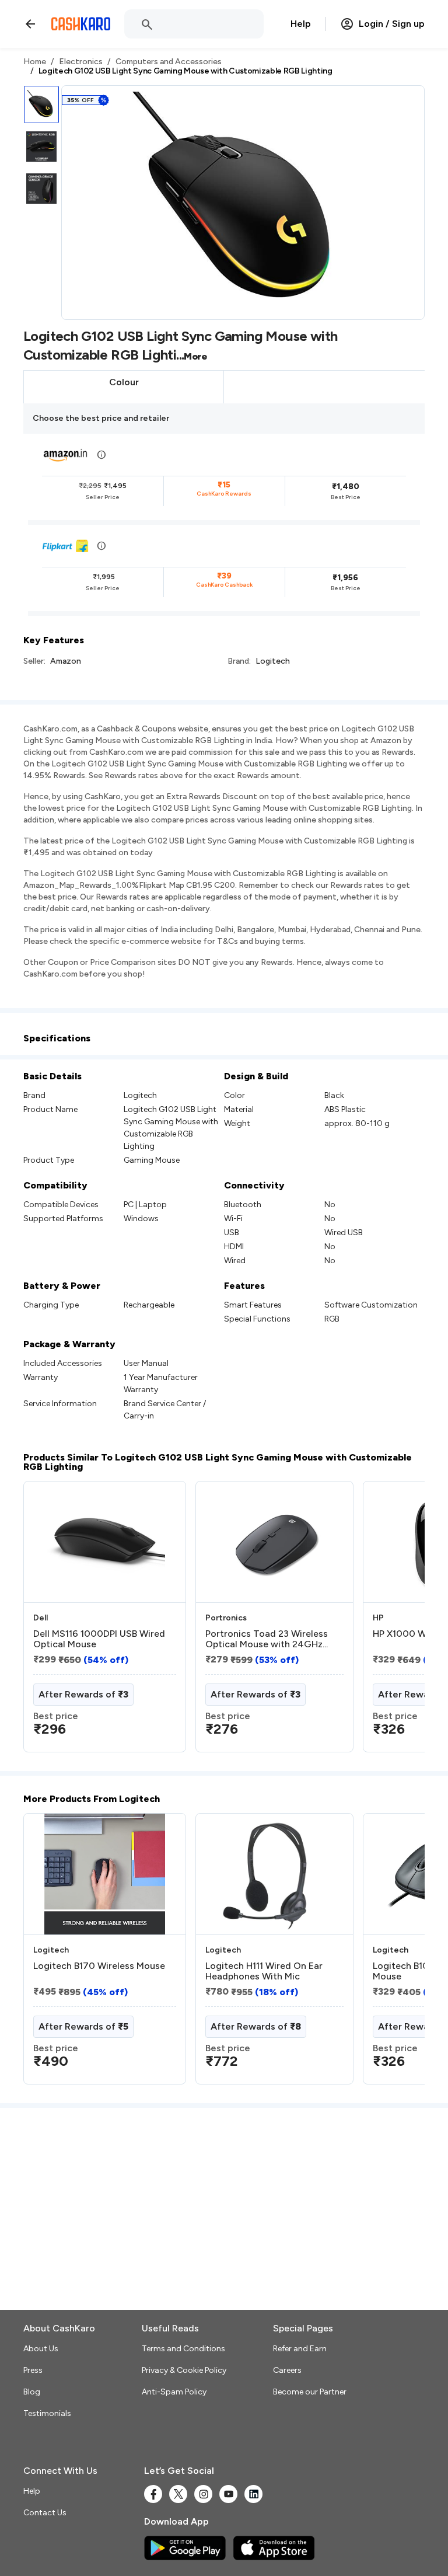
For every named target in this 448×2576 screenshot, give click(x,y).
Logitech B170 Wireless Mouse (99, 1966)
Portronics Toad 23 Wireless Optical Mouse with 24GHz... (267, 1639)
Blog (32, 2392)
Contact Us (45, 2513)
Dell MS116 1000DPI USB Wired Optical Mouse (99, 1639)
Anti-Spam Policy (174, 2392)
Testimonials (47, 2413)
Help (301, 24)
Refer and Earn (300, 2349)
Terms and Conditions (183, 2349)
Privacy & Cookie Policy (184, 2370)
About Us (41, 2349)
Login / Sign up (392, 24)
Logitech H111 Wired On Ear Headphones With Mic (264, 1971)
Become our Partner (310, 2392)
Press (33, 2370)
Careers (287, 2370)
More (195, 356)
